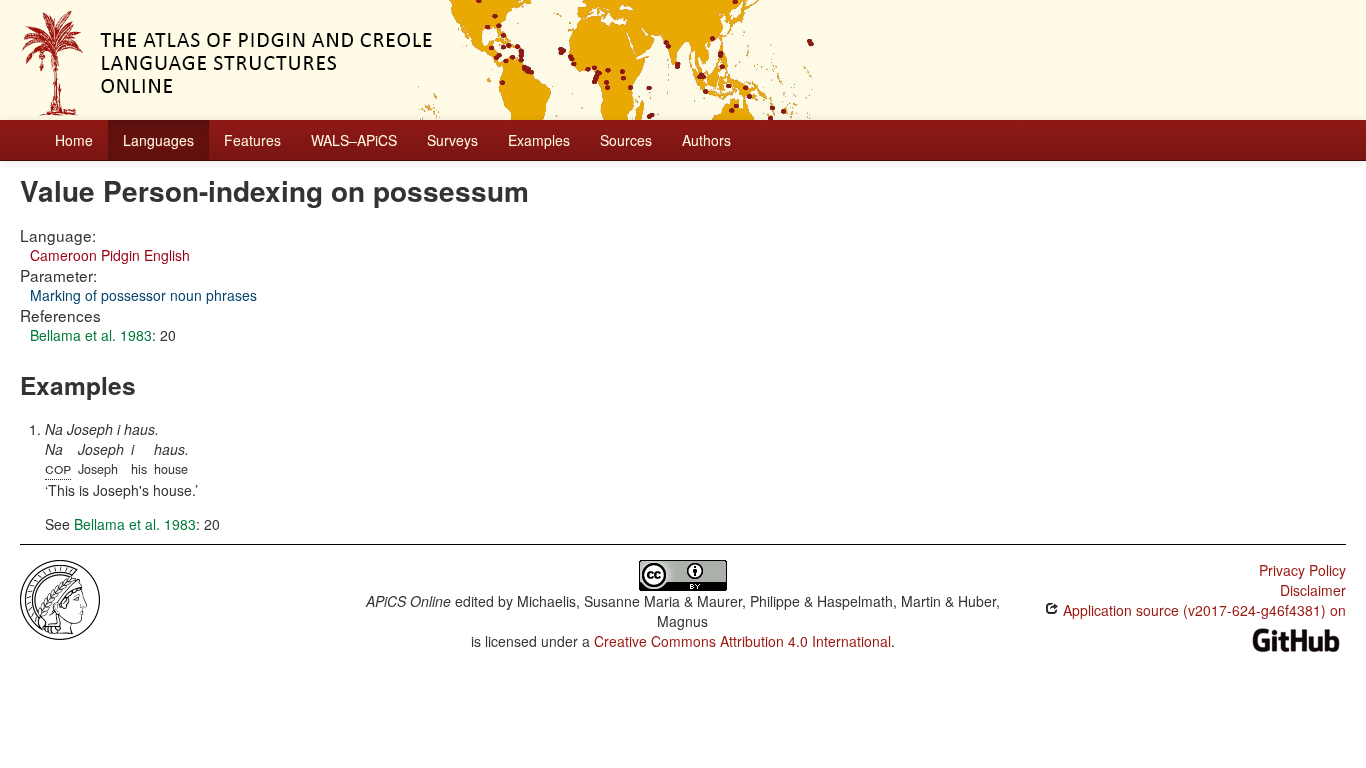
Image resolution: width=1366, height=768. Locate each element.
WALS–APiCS (354, 140)
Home (74, 140)
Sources (626, 140)
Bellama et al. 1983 (91, 335)
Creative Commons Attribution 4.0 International (742, 641)
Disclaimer (1313, 590)
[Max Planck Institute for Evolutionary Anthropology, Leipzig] (60, 598)
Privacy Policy (1302, 570)
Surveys (452, 140)
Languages (158, 140)
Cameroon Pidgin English (110, 255)
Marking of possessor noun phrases (143, 295)
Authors (706, 140)
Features (252, 140)
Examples (539, 140)
